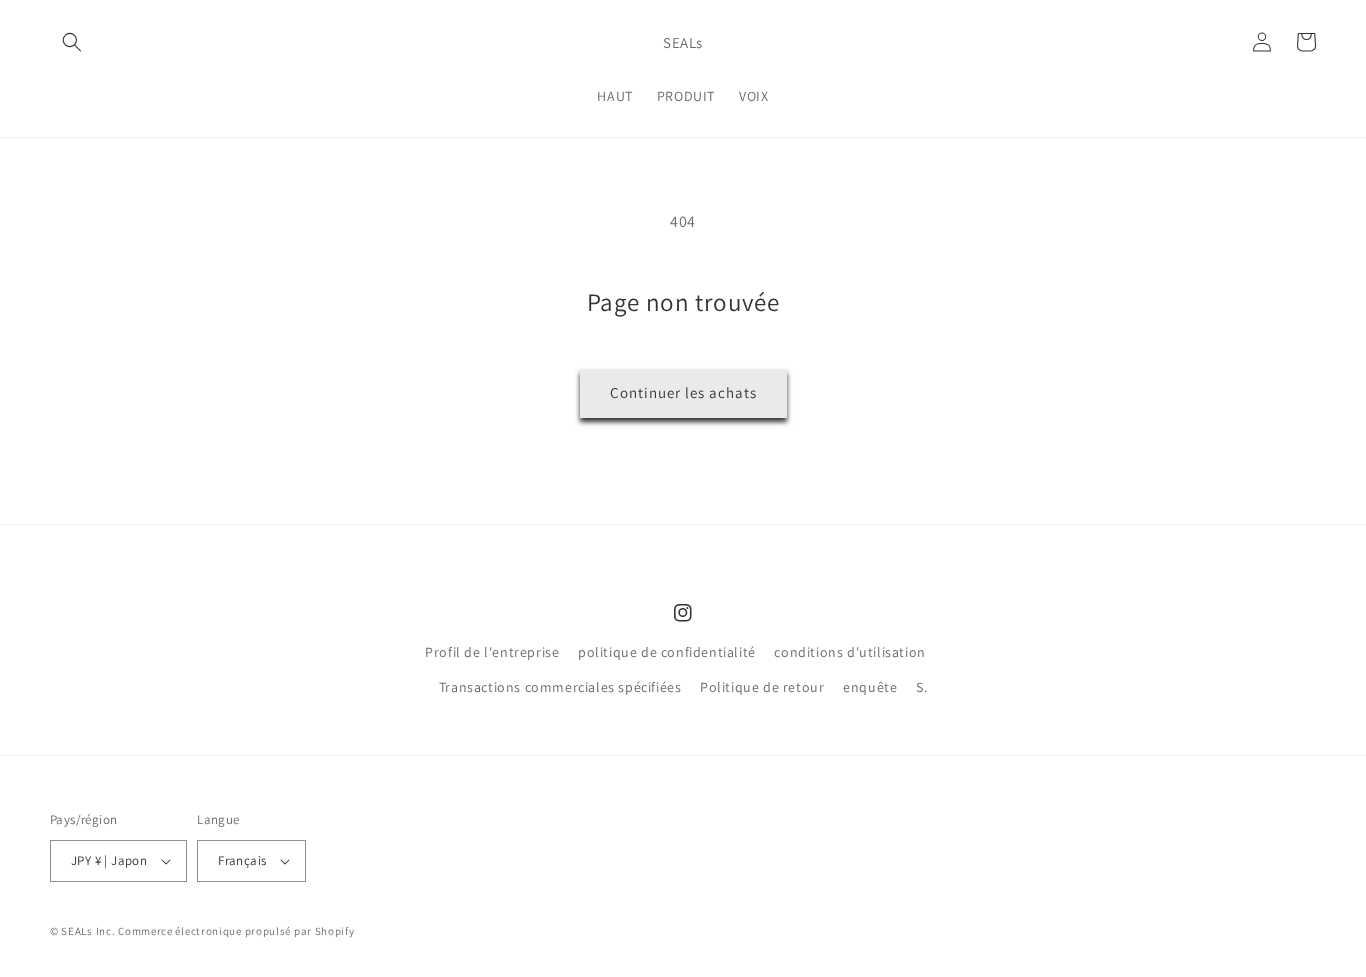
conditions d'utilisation (849, 652)
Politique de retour (762, 687)
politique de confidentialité (667, 652)
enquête (870, 687)
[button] (72, 42)
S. (921, 687)
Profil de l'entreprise (492, 652)
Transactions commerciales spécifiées (560, 687)
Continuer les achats (683, 392)
